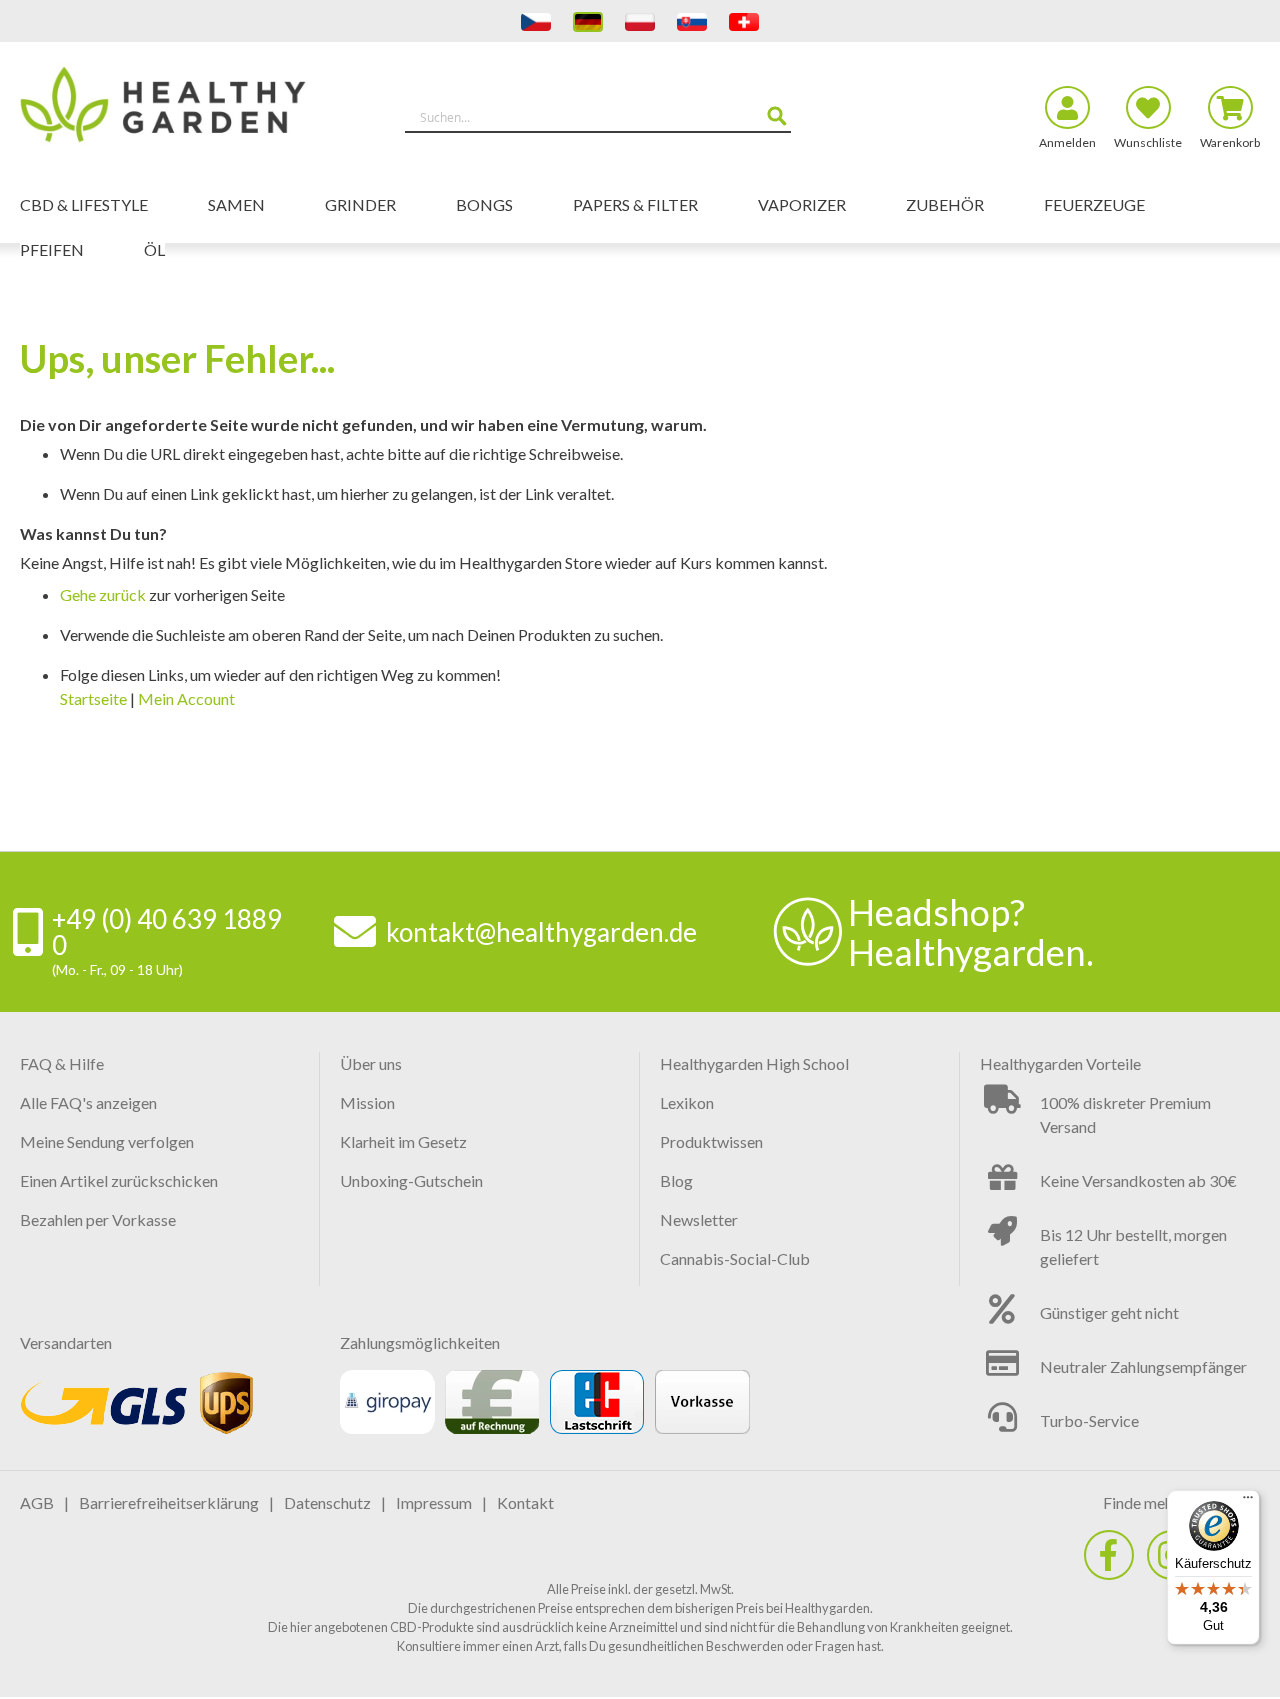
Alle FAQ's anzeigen (88, 1102)
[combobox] (598, 117)
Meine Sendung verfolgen (107, 1141)
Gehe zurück (103, 594)
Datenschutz (327, 1502)
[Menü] (1248, 1502)
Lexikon (687, 1102)
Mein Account (186, 698)
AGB (37, 1502)
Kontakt (525, 1502)
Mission (367, 1102)
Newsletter (699, 1219)
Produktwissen (711, 1141)
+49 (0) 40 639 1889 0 (167, 932)
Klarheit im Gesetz (403, 1141)
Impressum (434, 1502)
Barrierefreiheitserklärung (169, 1502)
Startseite (93, 698)
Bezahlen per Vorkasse (98, 1219)
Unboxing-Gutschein (411, 1180)
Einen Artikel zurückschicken (119, 1180)
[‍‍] (1109, 1555)
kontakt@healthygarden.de (541, 932)
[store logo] (175, 108)
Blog (676, 1180)
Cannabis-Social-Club (735, 1258)
